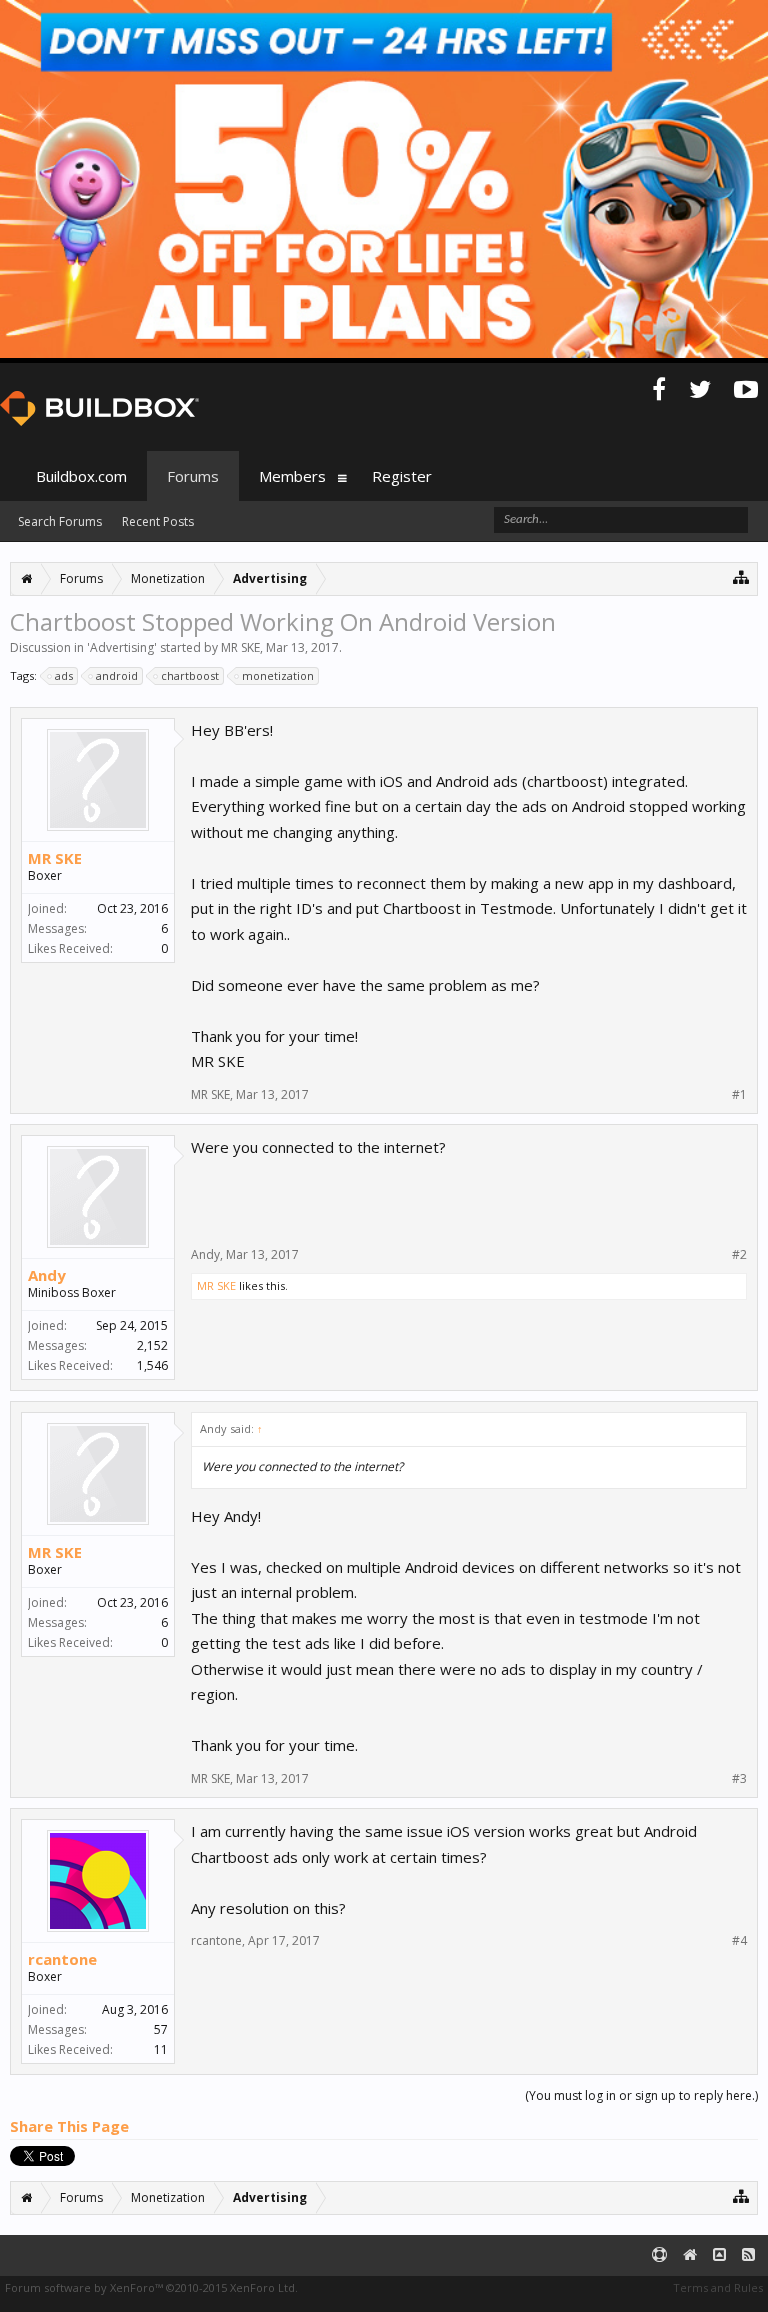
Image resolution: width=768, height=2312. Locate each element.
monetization (278, 675)
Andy (47, 1275)
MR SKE (240, 647)
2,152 (152, 1345)
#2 (739, 1255)
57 (161, 2029)
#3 (739, 1779)
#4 (739, 1941)
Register (402, 476)
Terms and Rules (718, 2287)
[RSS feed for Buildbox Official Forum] (748, 2255)
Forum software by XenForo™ (151, 2287)
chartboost (190, 675)
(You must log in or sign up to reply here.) (641, 2095)
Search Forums (60, 521)
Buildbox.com (81, 476)
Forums (193, 476)
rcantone (62, 1959)
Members (292, 476)
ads (64, 675)
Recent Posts (158, 521)
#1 (739, 1095)
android (117, 675)
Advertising (122, 647)
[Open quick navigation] (741, 576)
